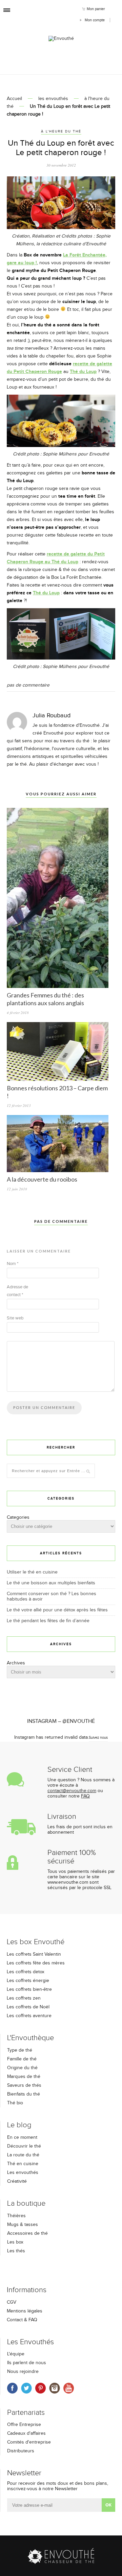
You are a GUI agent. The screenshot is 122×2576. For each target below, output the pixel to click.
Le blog (19, 2125)
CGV (12, 2302)
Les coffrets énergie (28, 1981)
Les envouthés (23, 2173)
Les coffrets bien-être (29, 1989)
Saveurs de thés (24, 2085)
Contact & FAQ (22, 2320)
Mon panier (96, 9)
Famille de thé (22, 2059)
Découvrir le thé (24, 2146)
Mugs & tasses (23, 2225)
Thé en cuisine (23, 2164)
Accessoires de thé (27, 2233)
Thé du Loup (83, 371)
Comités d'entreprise (29, 2442)
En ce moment (22, 2137)
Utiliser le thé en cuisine (32, 1572)
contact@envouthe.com (72, 1791)
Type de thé (20, 2050)
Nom (13, 1264)
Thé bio (15, 2103)
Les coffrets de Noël (28, 2007)
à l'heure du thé (61, 131)
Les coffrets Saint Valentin (34, 1954)
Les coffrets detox (26, 1972)
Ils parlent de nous (27, 2363)
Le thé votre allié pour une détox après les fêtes (57, 1610)
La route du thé (23, 2155)
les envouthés (53, 99)
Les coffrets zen (24, 1998)
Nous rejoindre (23, 2372)
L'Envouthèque (30, 2038)
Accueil (14, 99)
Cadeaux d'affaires (26, 2433)
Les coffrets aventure (29, 2016)
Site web (15, 1318)
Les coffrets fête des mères (36, 1963)
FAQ (85, 1796)
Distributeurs (21, 2451)
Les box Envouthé (36, 1942)
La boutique (26, 2203)
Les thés (16, 2251)
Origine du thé (22, 2068)
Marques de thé (24, 2077)
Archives (16, 1663)
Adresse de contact (17, 1291)
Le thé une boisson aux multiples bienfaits (51, 1583)
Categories (18, 1517)
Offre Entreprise (24, 2425)
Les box (15, 2242)
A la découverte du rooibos (42, 1179)
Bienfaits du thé (24, 2094)
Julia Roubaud (52, 715)
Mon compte (95, 20)
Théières (16, 2216)
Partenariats (26, 2413)
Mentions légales (25, 2311)
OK (108, 2505)
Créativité (17, 2181)
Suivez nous (98, 1738)
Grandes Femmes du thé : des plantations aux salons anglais (45, 999)
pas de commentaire (28, 685)
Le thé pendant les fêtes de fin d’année (48, 1621)
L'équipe (16, 2354)
